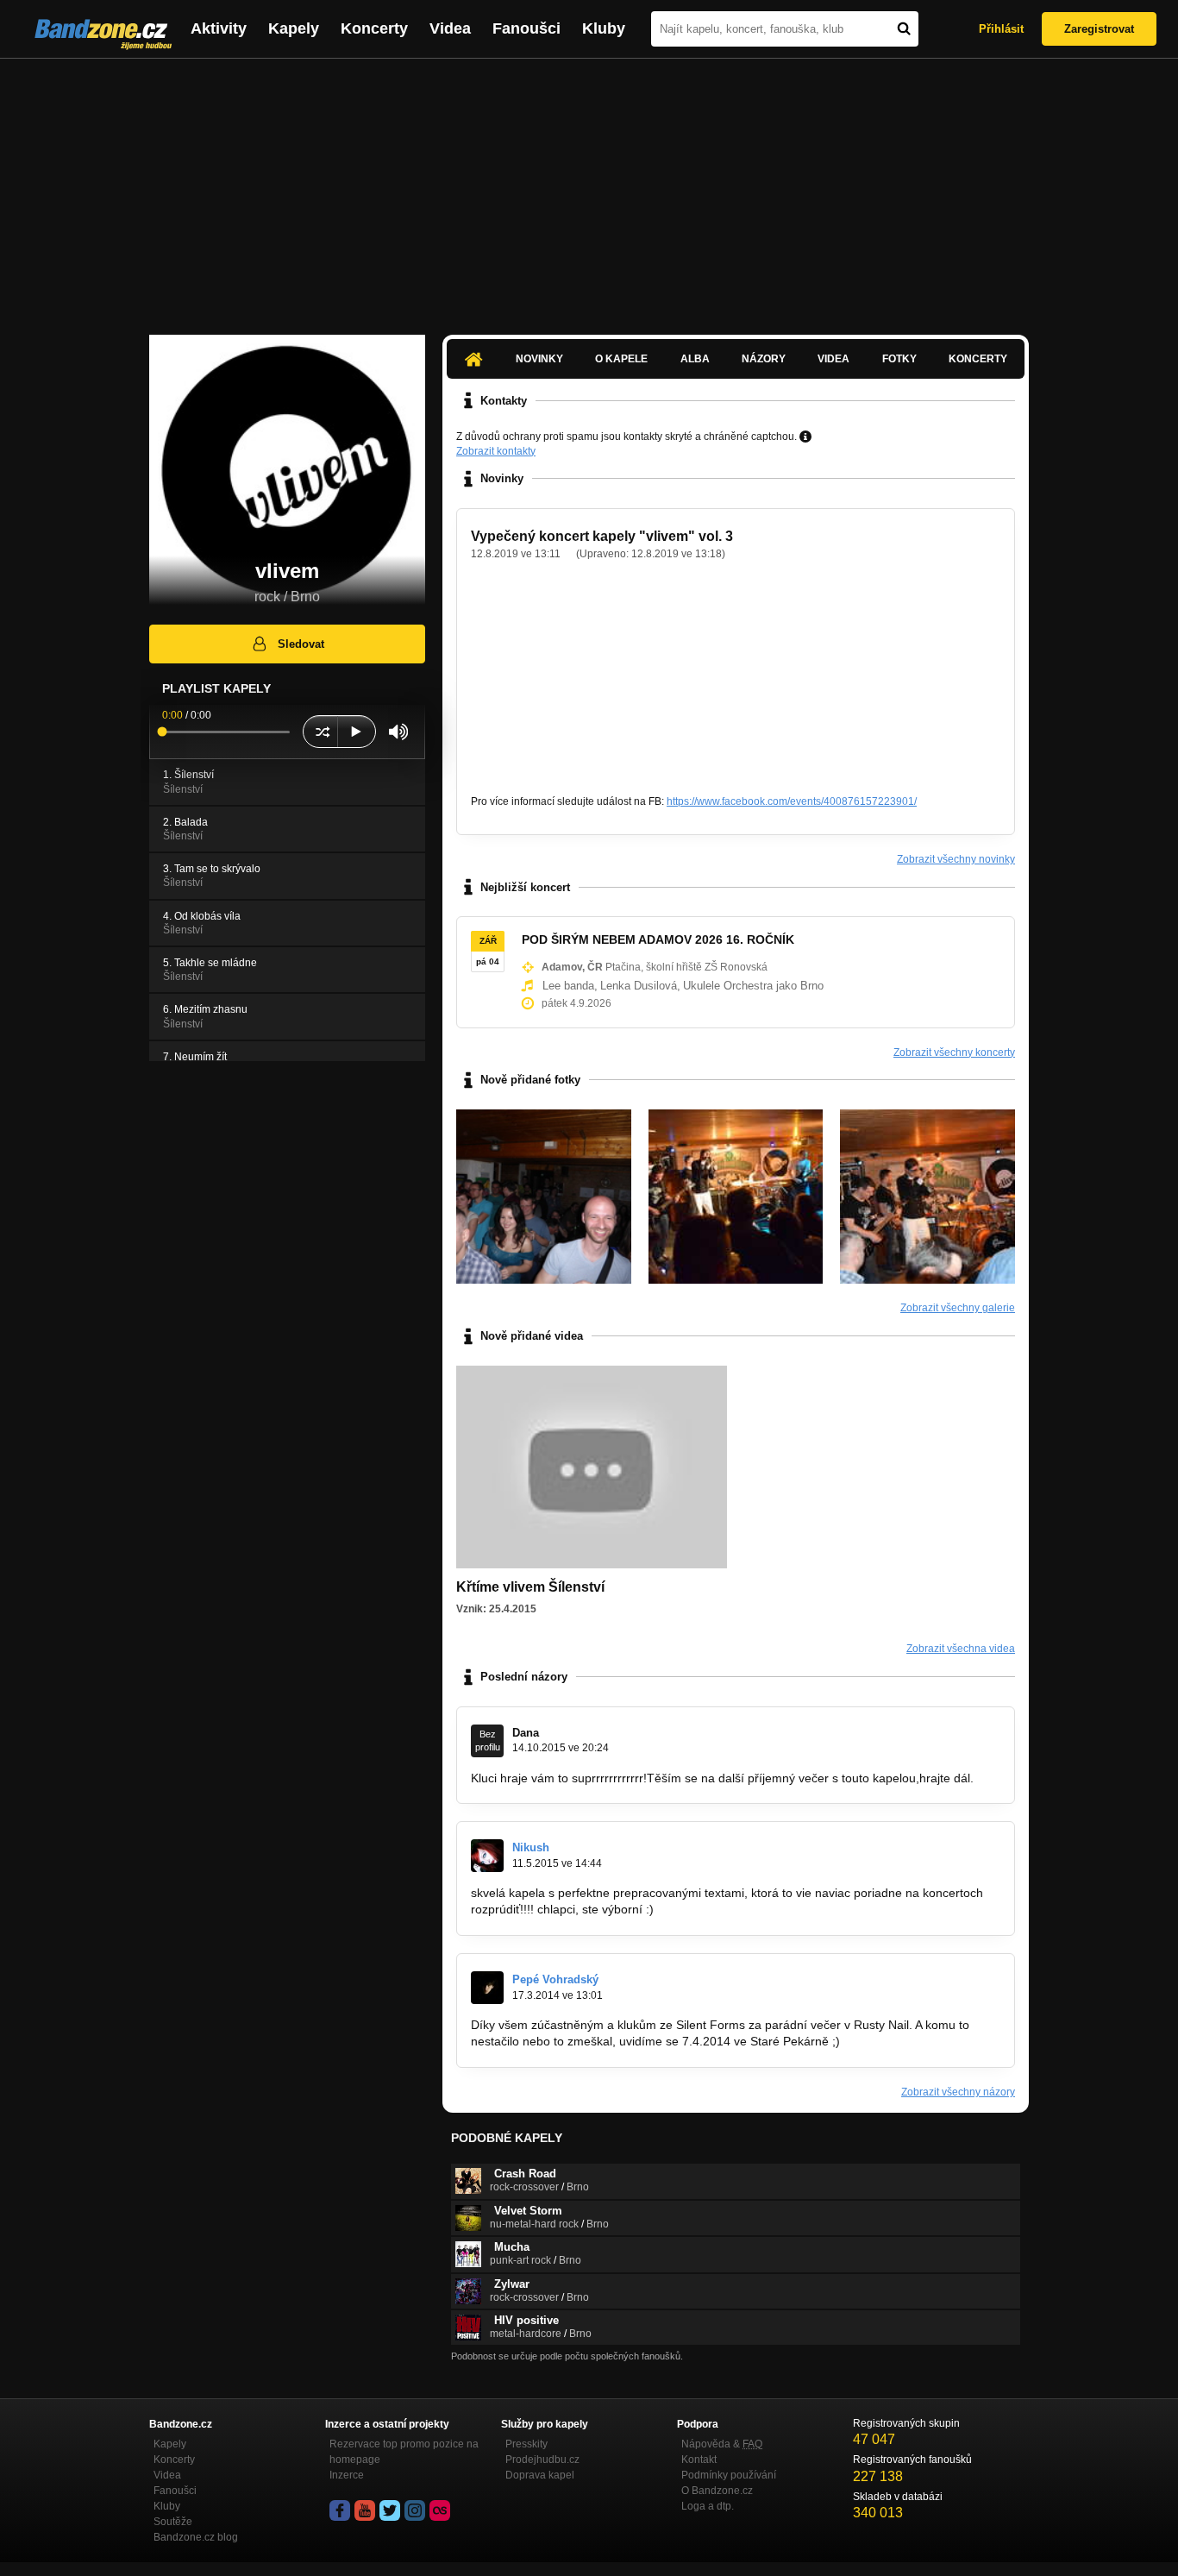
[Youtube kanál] (365, 2510)
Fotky (899, 359)
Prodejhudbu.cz (542, 2460)
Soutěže (173, 2522)
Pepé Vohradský (555, 1979)
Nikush (531, 1847)
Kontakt (699, 2460)
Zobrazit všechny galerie (958, 1308)
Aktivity (219, 28)
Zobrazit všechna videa (961, 1649)
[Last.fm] (440, 2510)
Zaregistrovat (1099, 29)
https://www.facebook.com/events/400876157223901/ (792, 801)
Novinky (539, 359)
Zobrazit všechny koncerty (954, 1052)
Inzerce (347, 2475)
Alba (695, 359)
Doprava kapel (540, 2475)
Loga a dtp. (708, 2506)
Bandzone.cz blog (196, 2537)
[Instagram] (415, 2510)
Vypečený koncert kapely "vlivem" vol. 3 (602, 536)
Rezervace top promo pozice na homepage (404, 2452)
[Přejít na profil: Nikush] (487, 1856)
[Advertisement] (589, 188)
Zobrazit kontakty (496, 451)
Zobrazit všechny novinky (956, 859)
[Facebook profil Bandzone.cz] (340, 2510)
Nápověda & (722, 2444)
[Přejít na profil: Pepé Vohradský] (487, 1988)
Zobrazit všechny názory (958, 2092)
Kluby (604, 28)
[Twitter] (390, 2510)
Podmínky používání (729, 2475)
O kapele (621, 359)
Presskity (526, 2444)
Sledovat (301, 644)
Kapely (294, 28)
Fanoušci (526, 28)
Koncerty (374, 28)
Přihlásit (1001, 29)
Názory (764, 359)
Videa (450, 28)
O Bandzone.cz (717, 2491)
